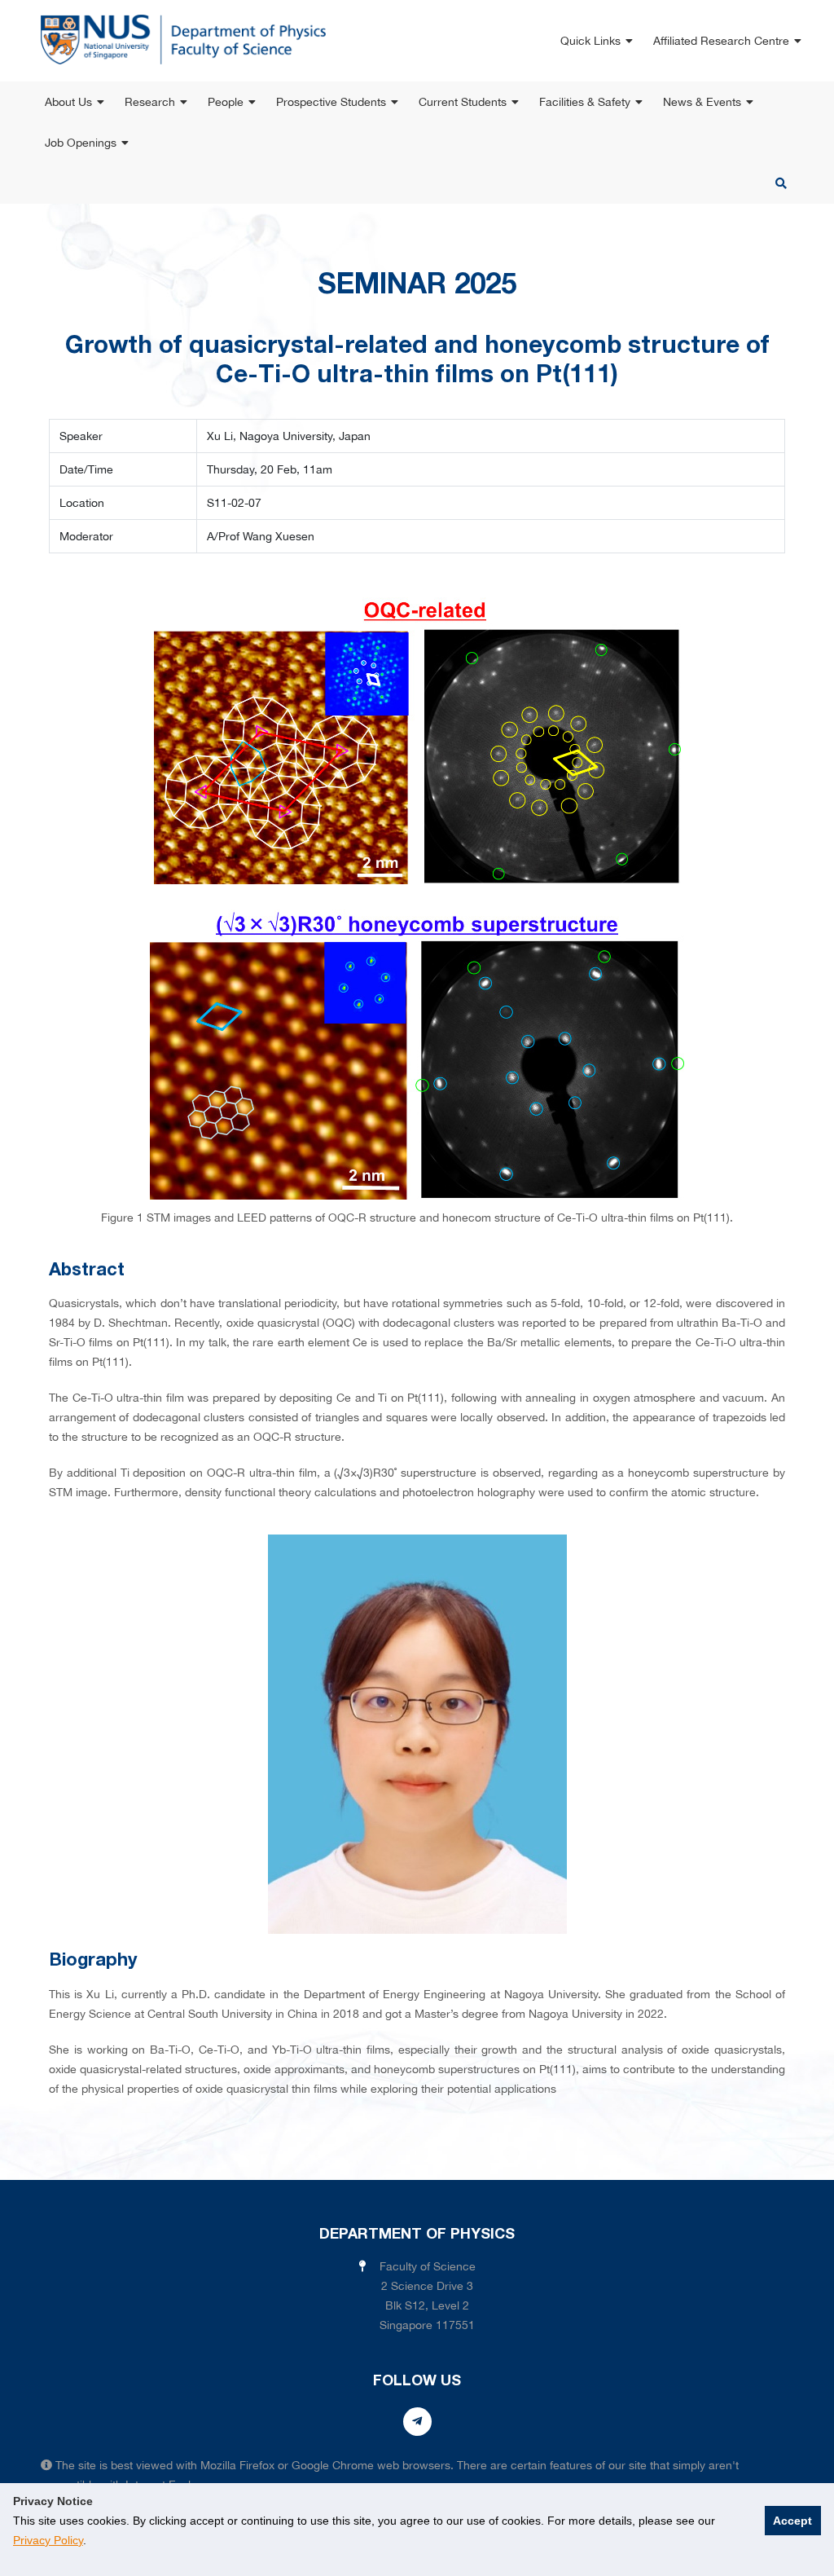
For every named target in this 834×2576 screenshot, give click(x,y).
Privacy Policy (48, 2540)
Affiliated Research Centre (721, 41)
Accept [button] (792, 2521)
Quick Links (590, 41)
